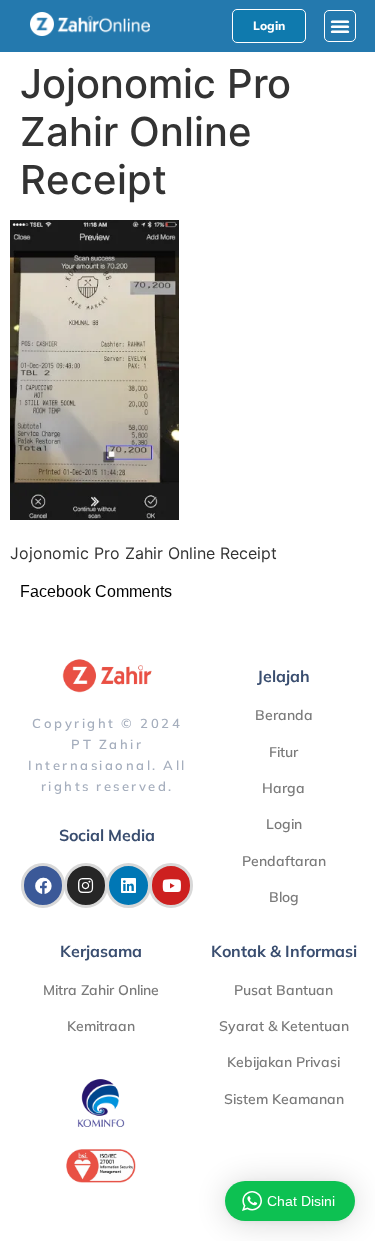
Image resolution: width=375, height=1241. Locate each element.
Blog (284, 897)
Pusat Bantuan (283, 990)
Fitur (283, 752)
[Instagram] (86, 885)
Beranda (284, 715)
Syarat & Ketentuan (284, 1026)
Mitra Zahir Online (101, 990)
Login (284, 824)
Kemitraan (101, 1026)
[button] (340, 26)
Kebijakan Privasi (283, 1062)
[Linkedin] (128, 885)
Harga (283, 788)
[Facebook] (43, 885)
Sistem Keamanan (284, 1099)
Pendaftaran (284, 861)
